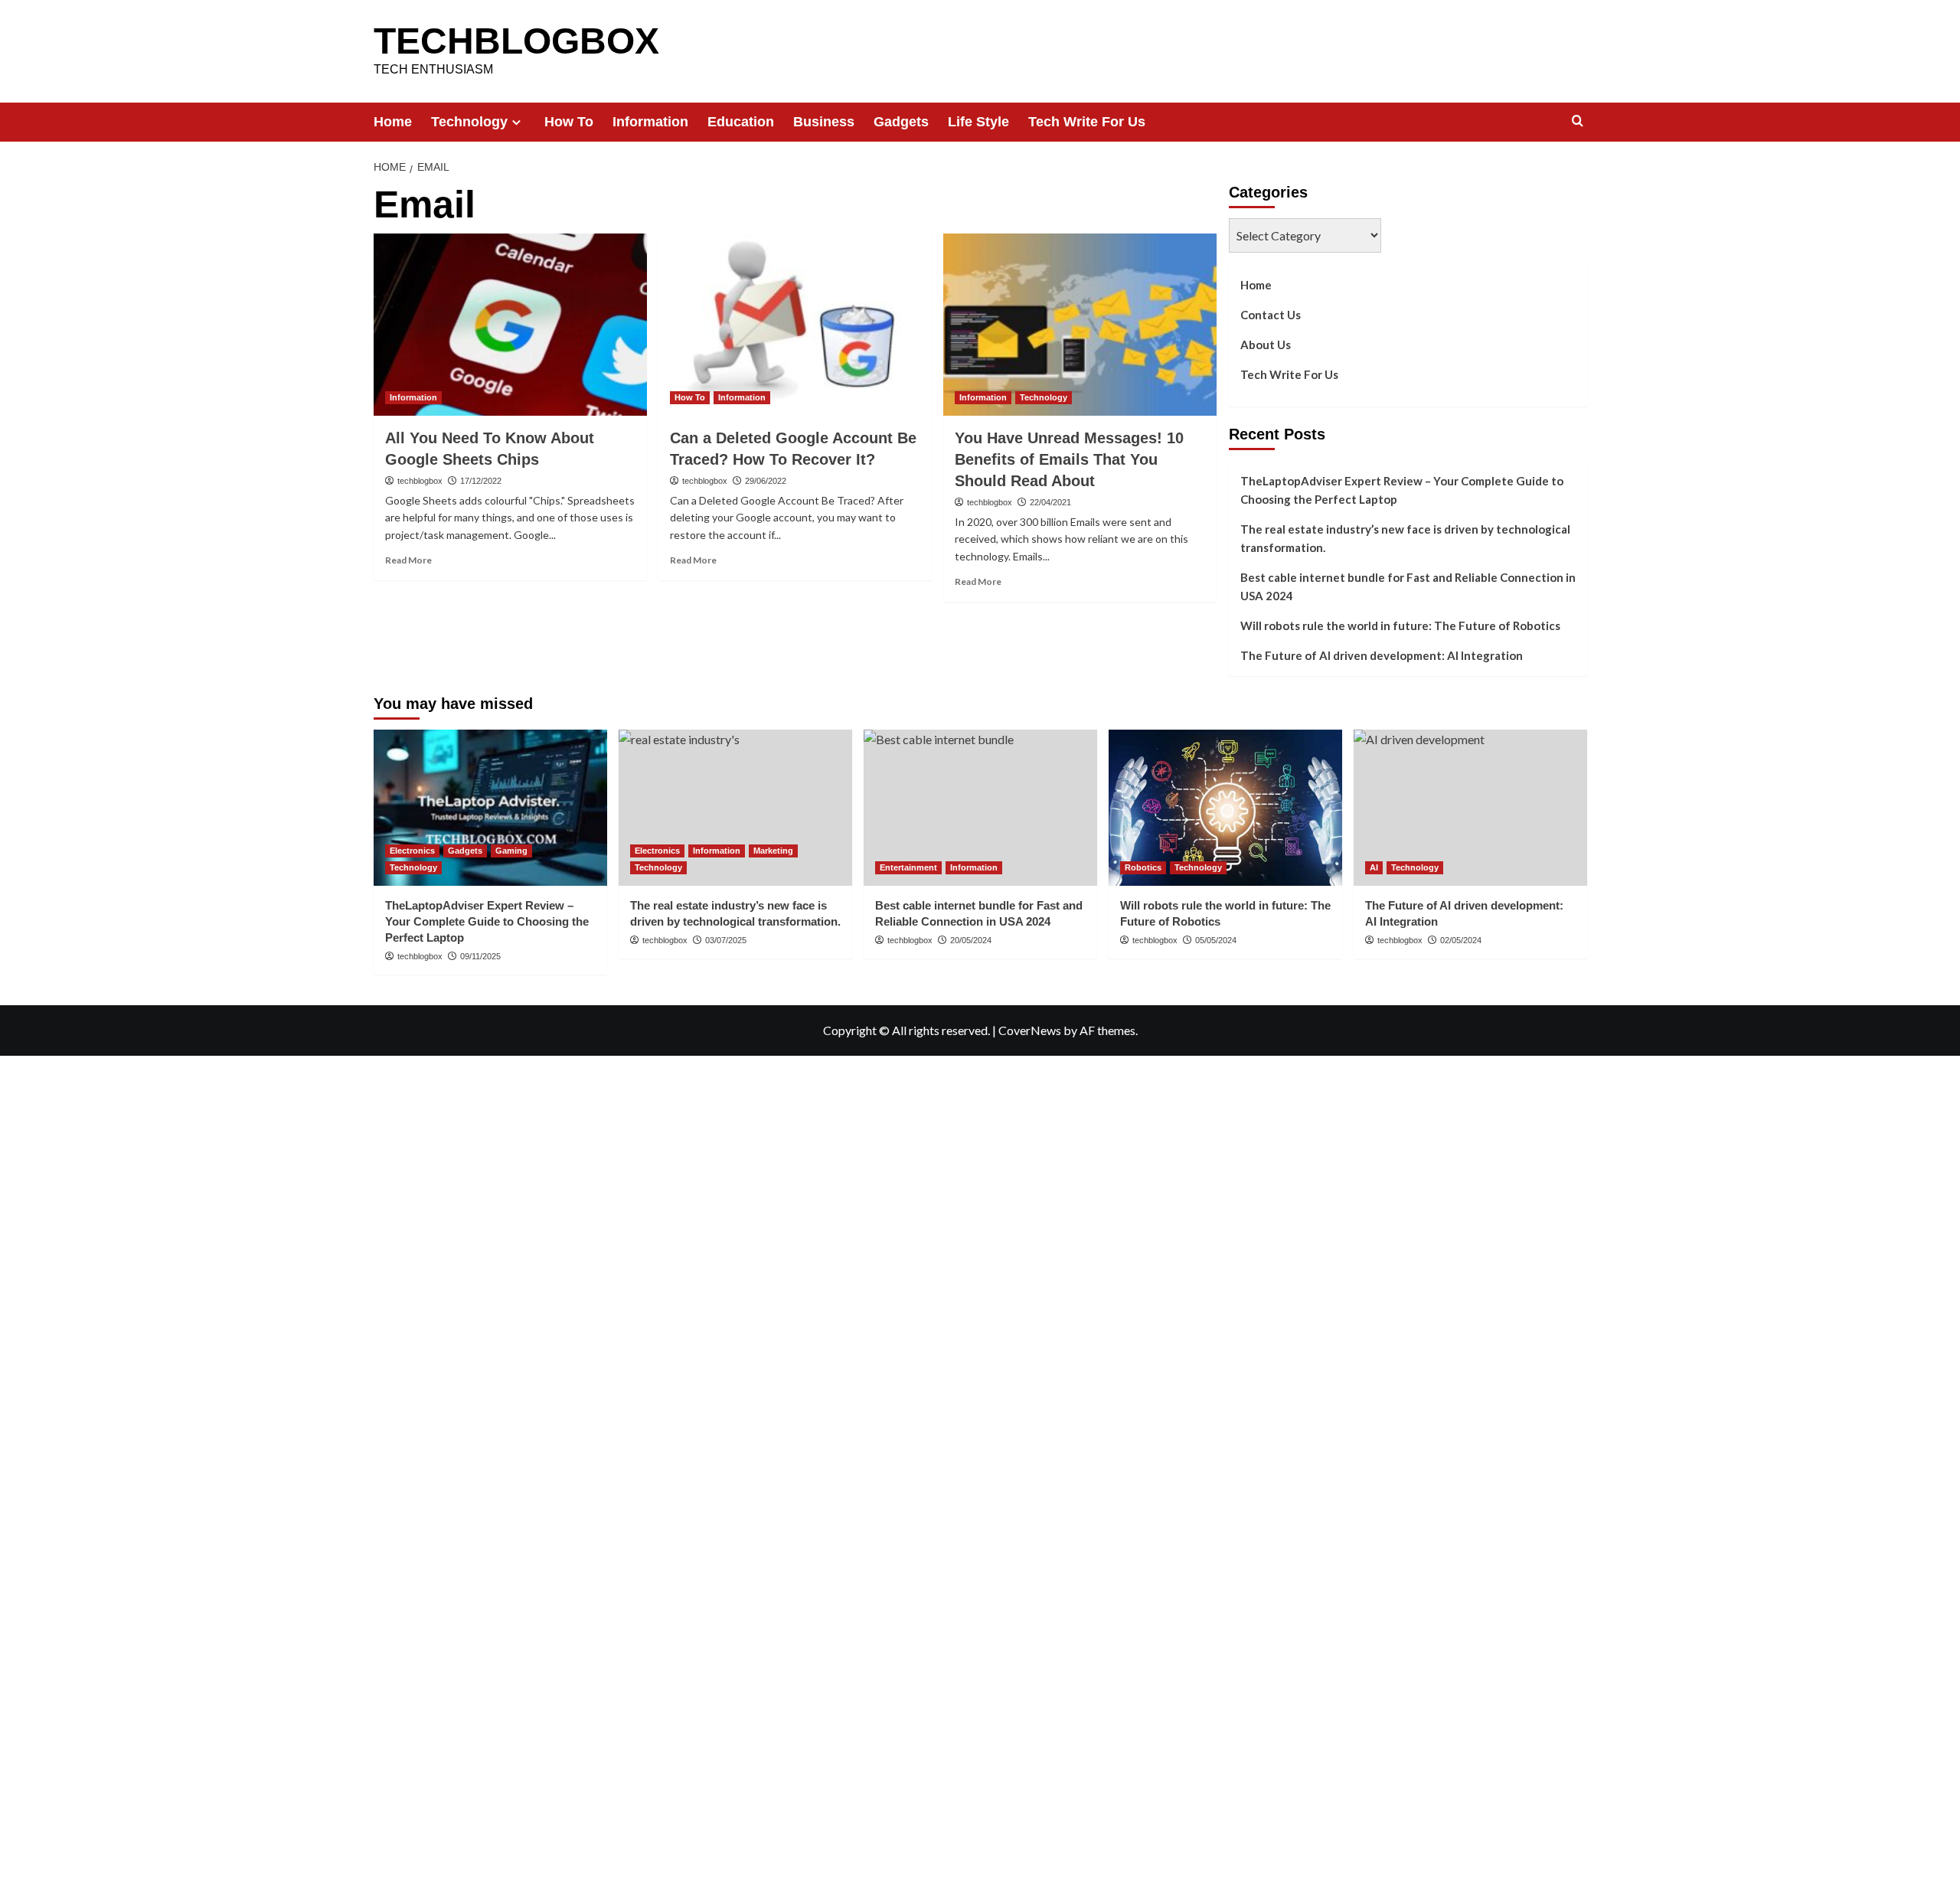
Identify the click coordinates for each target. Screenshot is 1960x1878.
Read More (408, 560)
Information (650, 122)
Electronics (412, 851)
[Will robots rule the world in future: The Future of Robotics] (1225, 807)
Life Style (978, 122)
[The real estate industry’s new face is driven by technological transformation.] (735, 807)
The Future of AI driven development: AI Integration (1382, 655)
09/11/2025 (480, 956)
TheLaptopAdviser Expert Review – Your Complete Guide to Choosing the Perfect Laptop (1402, 490)
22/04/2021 (1050, 502)
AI (1374, 867)
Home (393, 122)
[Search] (1578, 121)
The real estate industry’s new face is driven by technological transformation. (1405, 538)
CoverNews (1030, 1030)
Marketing (773, 851)
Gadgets (901, 122)
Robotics (1143, 867)
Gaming (511, 851)
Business (824, 122)
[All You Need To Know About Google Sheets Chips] (510, 325)
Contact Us (1271, 315)
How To (569, 122)
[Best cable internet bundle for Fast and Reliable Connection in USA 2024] (980, 807)
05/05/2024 (1216, 940)
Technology (469, 122)
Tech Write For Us (1087, 122)
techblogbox (420, 481)
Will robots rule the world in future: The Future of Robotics (1400, 625)
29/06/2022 (766, 481)
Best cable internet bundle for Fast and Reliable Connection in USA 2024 (1408, 586)
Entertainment (908, 867)
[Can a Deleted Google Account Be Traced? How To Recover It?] (795, 325)
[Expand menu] (516, 122)
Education (741, 122)
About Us (1266, 345)
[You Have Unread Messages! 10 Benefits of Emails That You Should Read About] (1080, 325)
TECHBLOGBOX (516, 41)
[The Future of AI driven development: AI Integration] (1470, 807)
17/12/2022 (481, 481)
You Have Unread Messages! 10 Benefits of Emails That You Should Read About (1069, 459)
